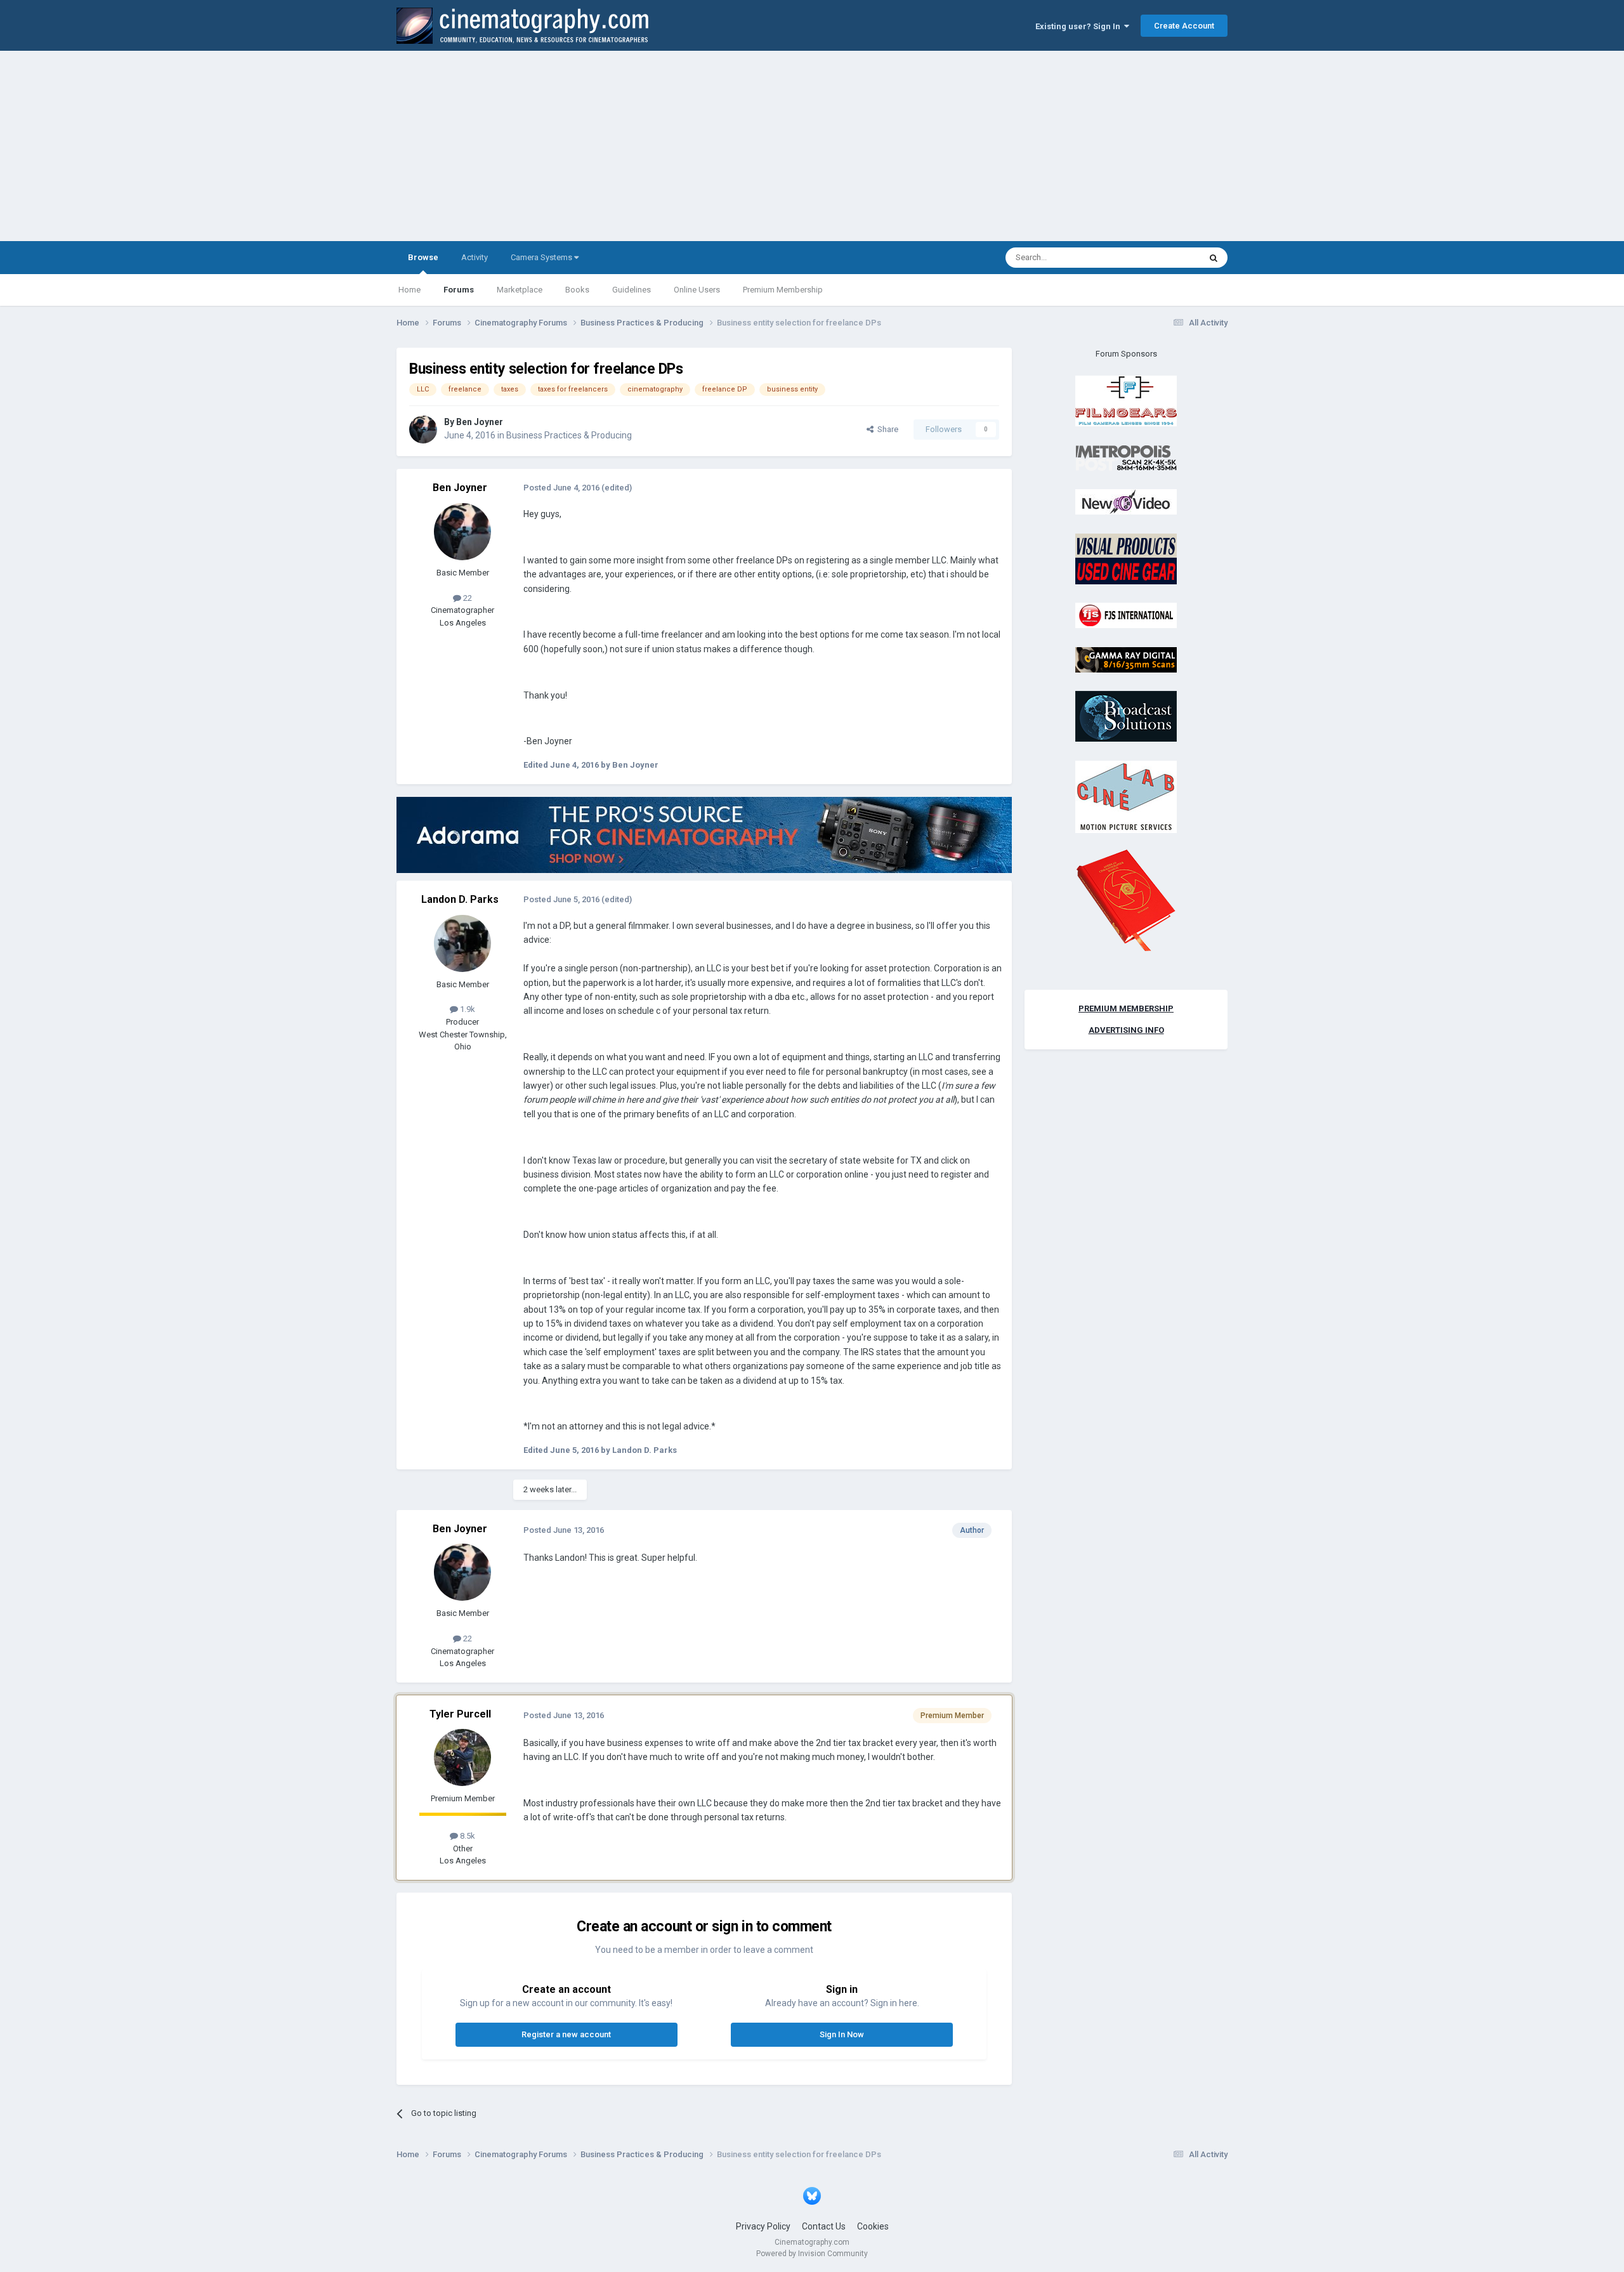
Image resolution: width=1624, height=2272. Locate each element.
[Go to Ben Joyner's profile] (423, 430)
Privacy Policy (763, 2226)
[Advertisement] (812, 146)
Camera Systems (542, 257)
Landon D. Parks (460, 899)
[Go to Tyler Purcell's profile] (462, 1757)
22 (467, 598)
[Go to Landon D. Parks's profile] (462, 943)
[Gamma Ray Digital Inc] (1126, 659)
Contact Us (824, 2226)
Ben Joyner (480, 422)
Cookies (873, 2226)
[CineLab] (1126, 796)
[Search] (1214, 258)
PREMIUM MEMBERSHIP (1126, 1008)
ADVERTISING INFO (1126, 1030)
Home (409, 290)
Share (886, 429)
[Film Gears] (1126, 401)
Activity (475, 257)
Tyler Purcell (460, 1714)
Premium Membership (783, 290)
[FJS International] (1126, 615)
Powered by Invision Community (812, 2254)
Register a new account (566, 2034)
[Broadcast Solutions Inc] (1126, 716)
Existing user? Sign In (1080, 26)
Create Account (1184, 26)
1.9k (467, 1009)
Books (577, 290)
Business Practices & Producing (569, 435)
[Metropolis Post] (1126, 457)
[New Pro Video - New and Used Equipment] (1126, 502)
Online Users (697, 290)
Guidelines (632, 290)
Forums (459, 290)
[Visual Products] (1126, 558)
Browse (423, 257)
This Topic (1165, 258)
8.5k (467, 1836)
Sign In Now (842, 2034)
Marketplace (520, 290)
